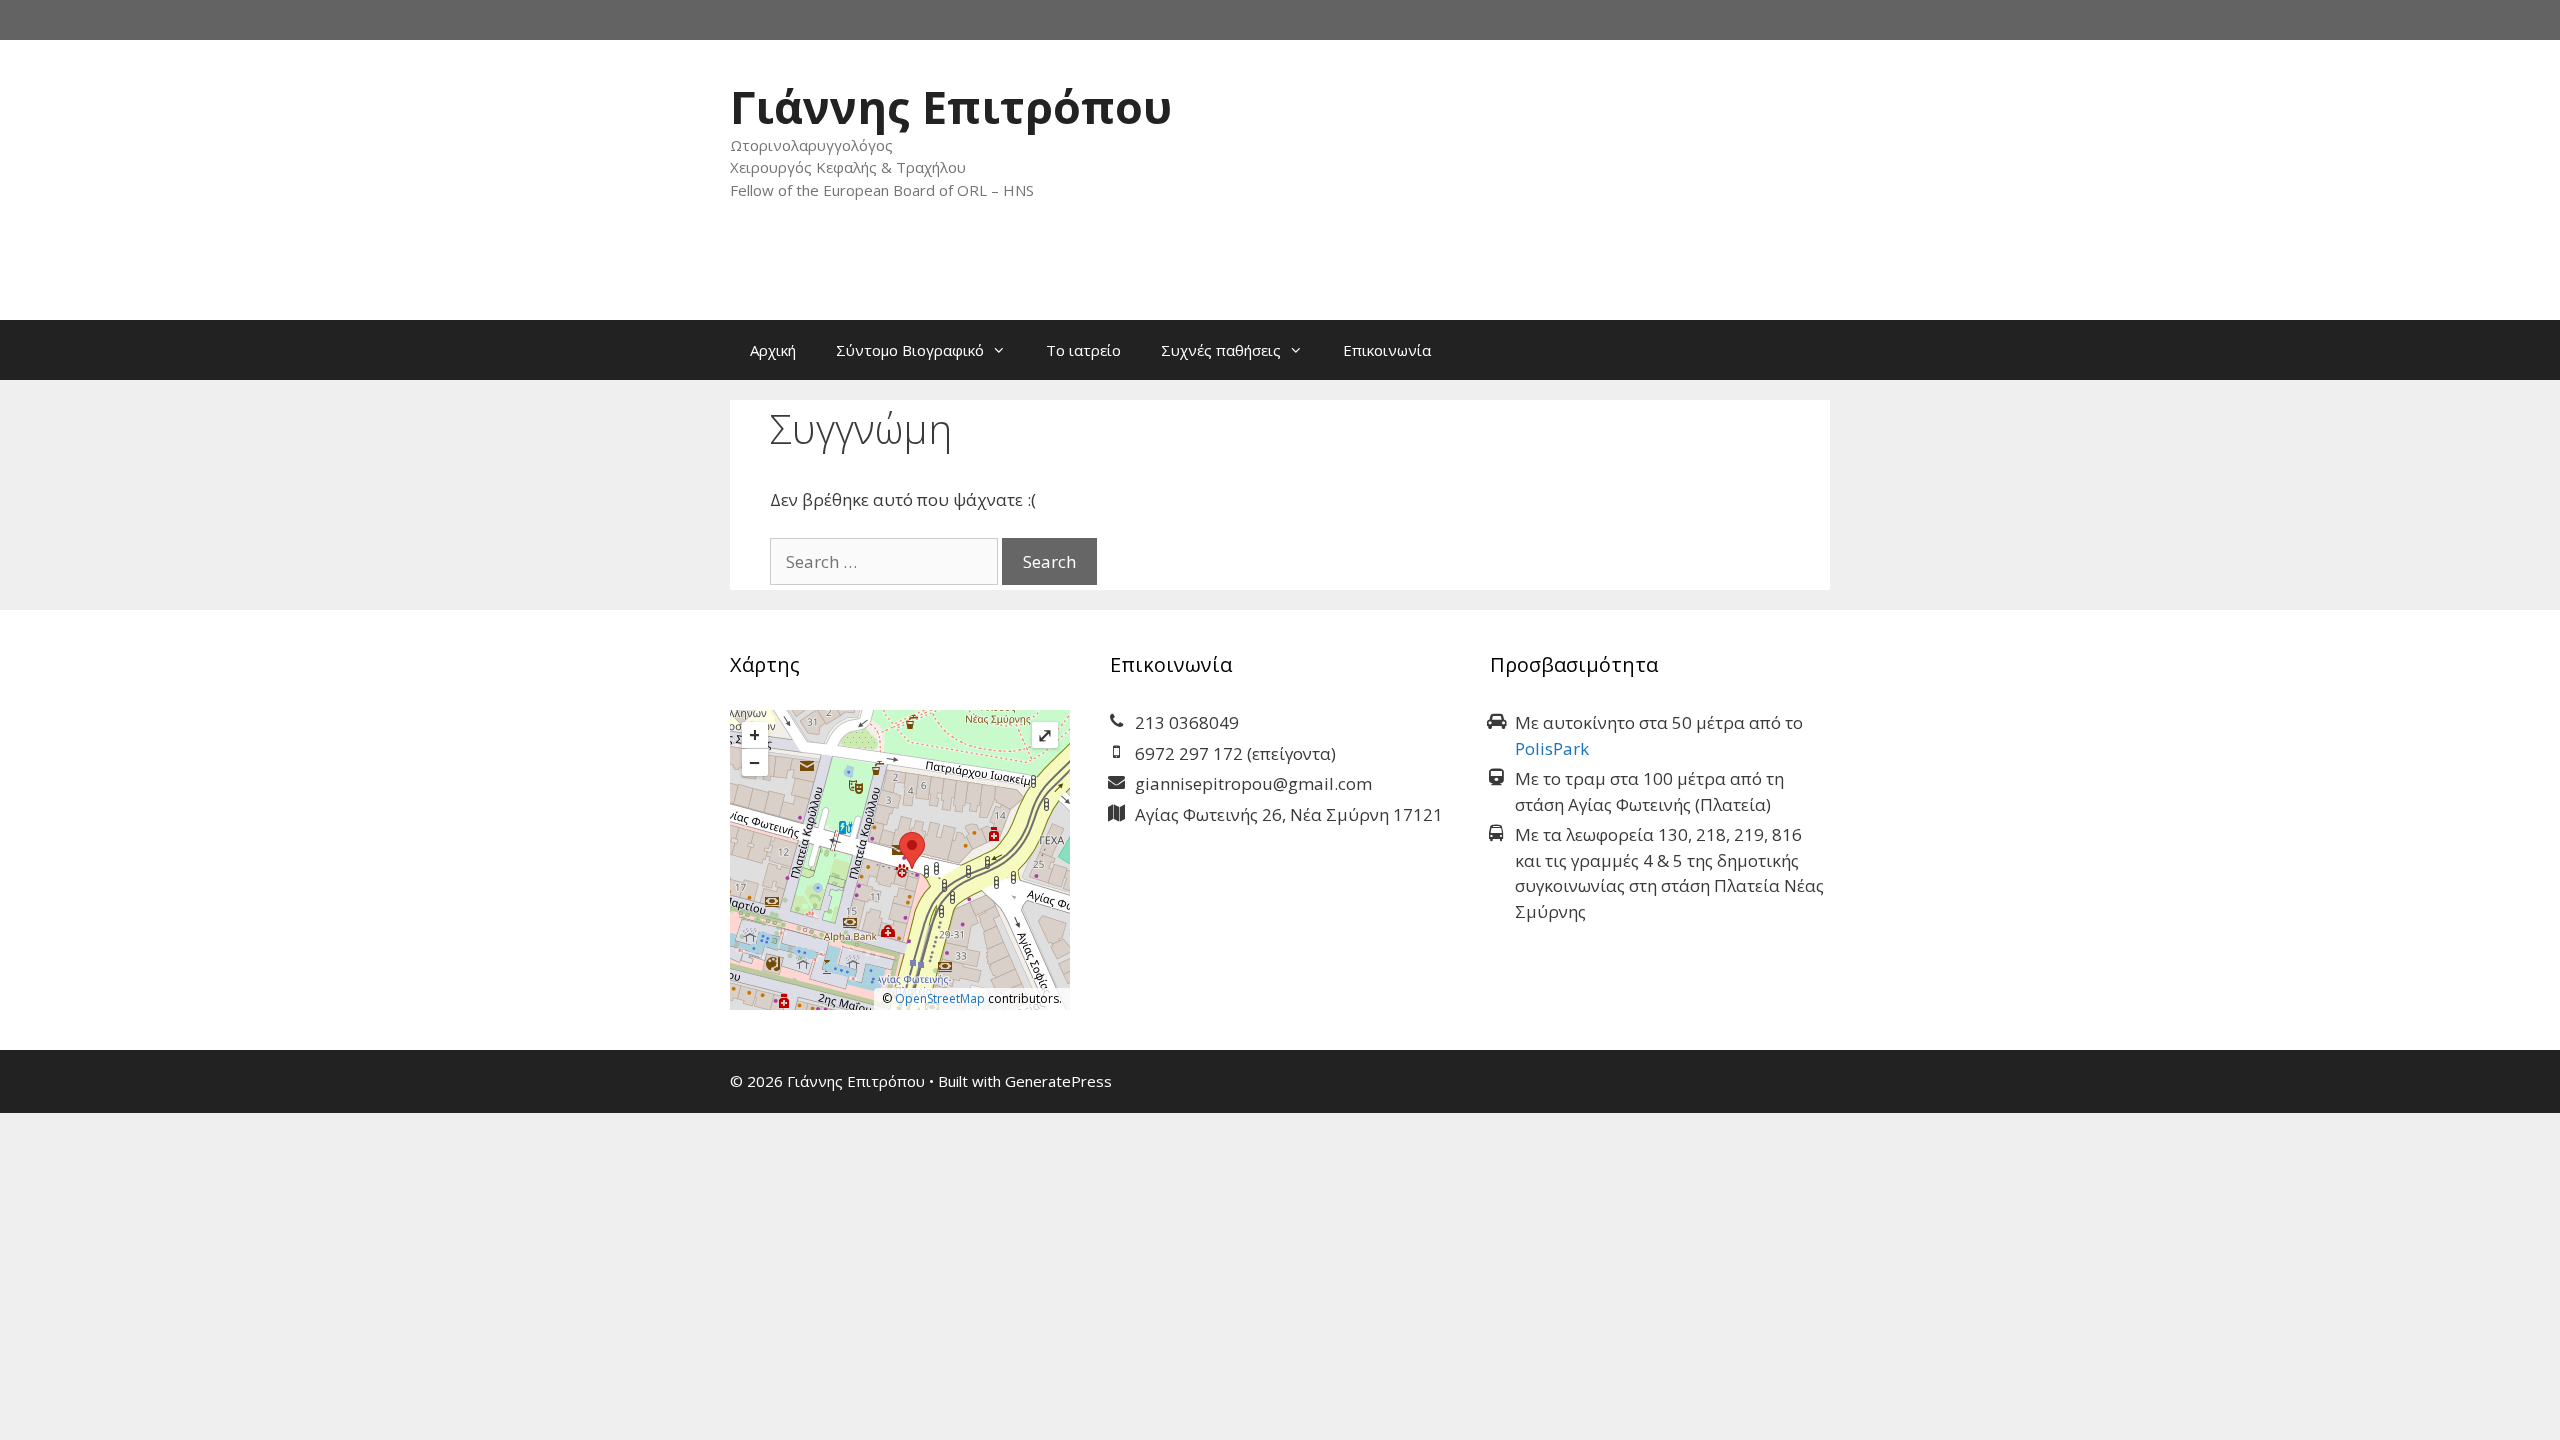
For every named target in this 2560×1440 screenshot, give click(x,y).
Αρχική (773, 350)
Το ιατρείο (1083, 350)
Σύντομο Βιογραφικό (910, 350)
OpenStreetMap (940, 998)
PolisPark (1552, 748)
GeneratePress (1058, 1081)
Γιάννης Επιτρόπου (951, 106)
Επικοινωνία (1387, 350)
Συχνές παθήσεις (1221, 350)
